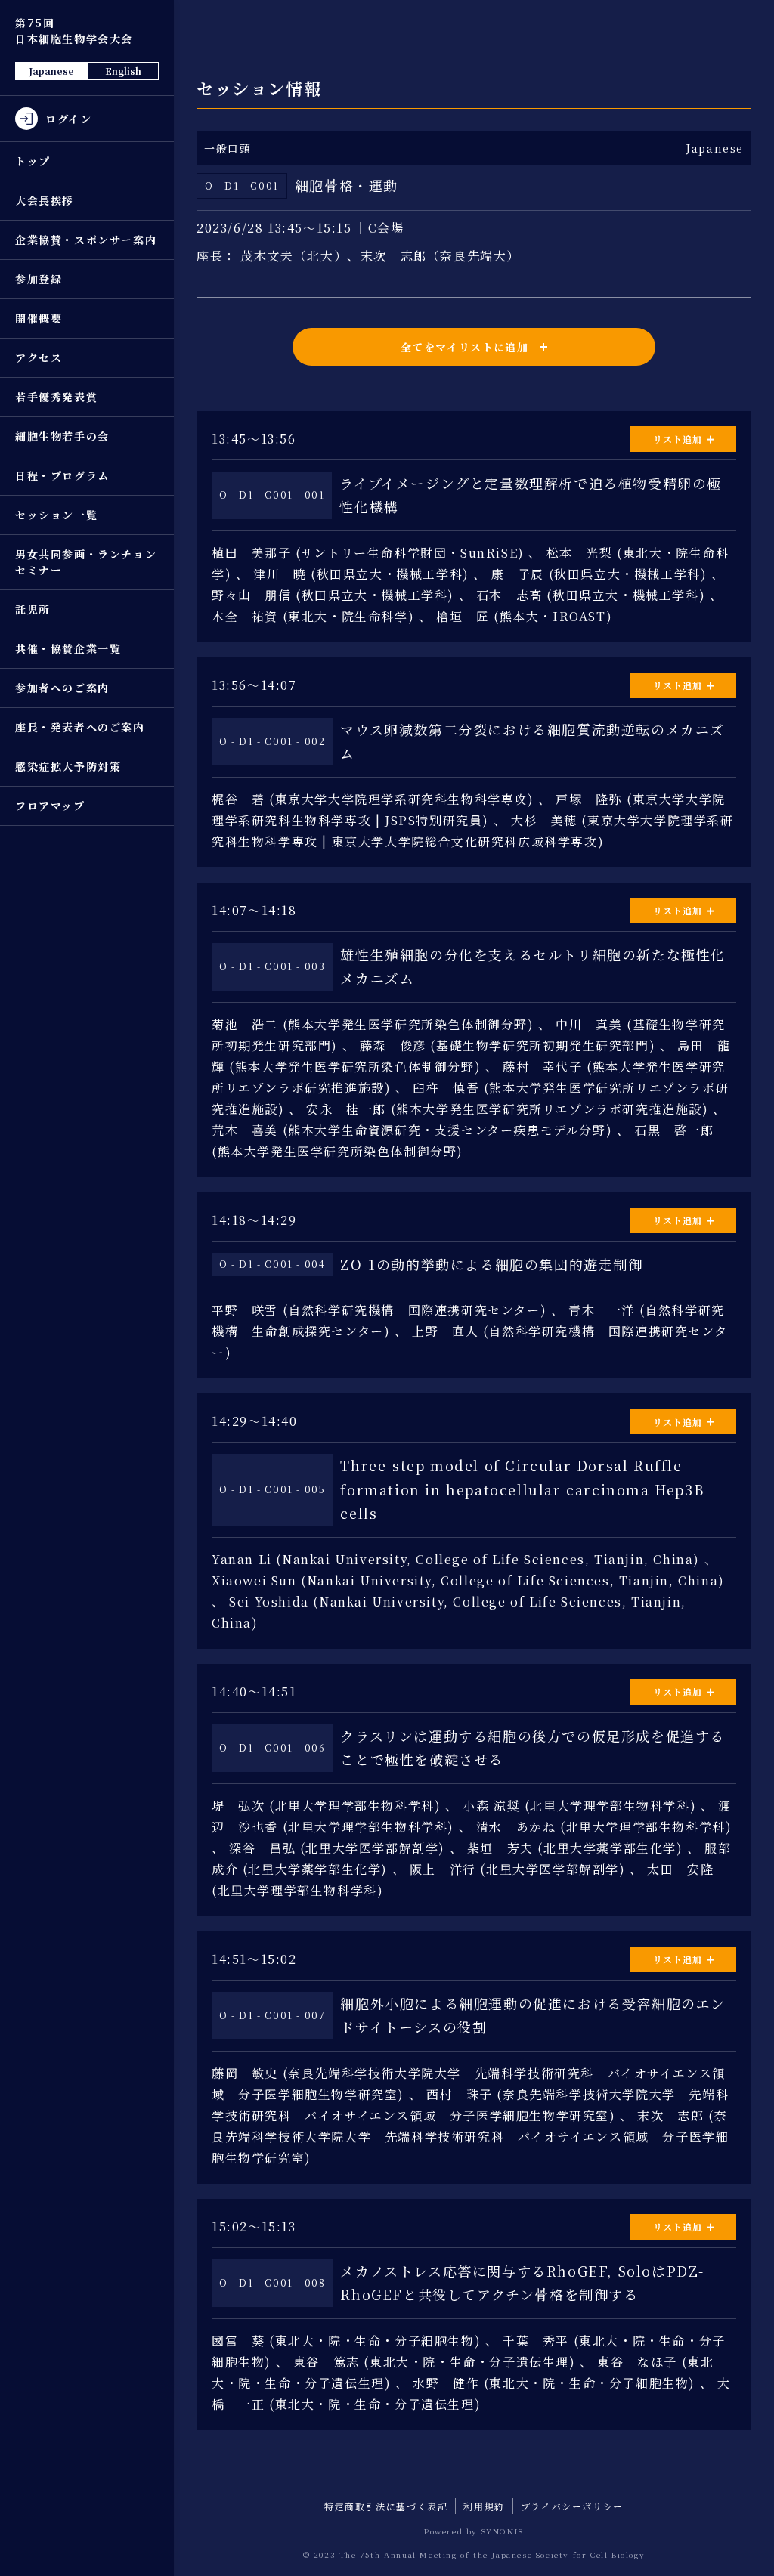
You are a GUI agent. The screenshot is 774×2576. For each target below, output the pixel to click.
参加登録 (39, 279)
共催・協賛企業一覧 (68, 648)
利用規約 (484, 2506)
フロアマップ (50, 806)
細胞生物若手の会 (62, 436)
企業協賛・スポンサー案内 (86, 240)
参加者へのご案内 (62, 688)
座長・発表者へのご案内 (80, 727)
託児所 (33, 609)
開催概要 (39, 318)
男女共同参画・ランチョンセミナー (86, 562)
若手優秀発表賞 (56, 397)
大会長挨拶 (45, 200)
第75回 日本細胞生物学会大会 (74, 31)
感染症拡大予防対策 (68, 766)
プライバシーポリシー (572, 2506)
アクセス (39, 357)
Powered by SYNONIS (474, 2531)
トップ (33, 161)
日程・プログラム (62, 475)
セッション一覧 (56, 515)
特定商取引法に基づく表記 (386, 2506)
